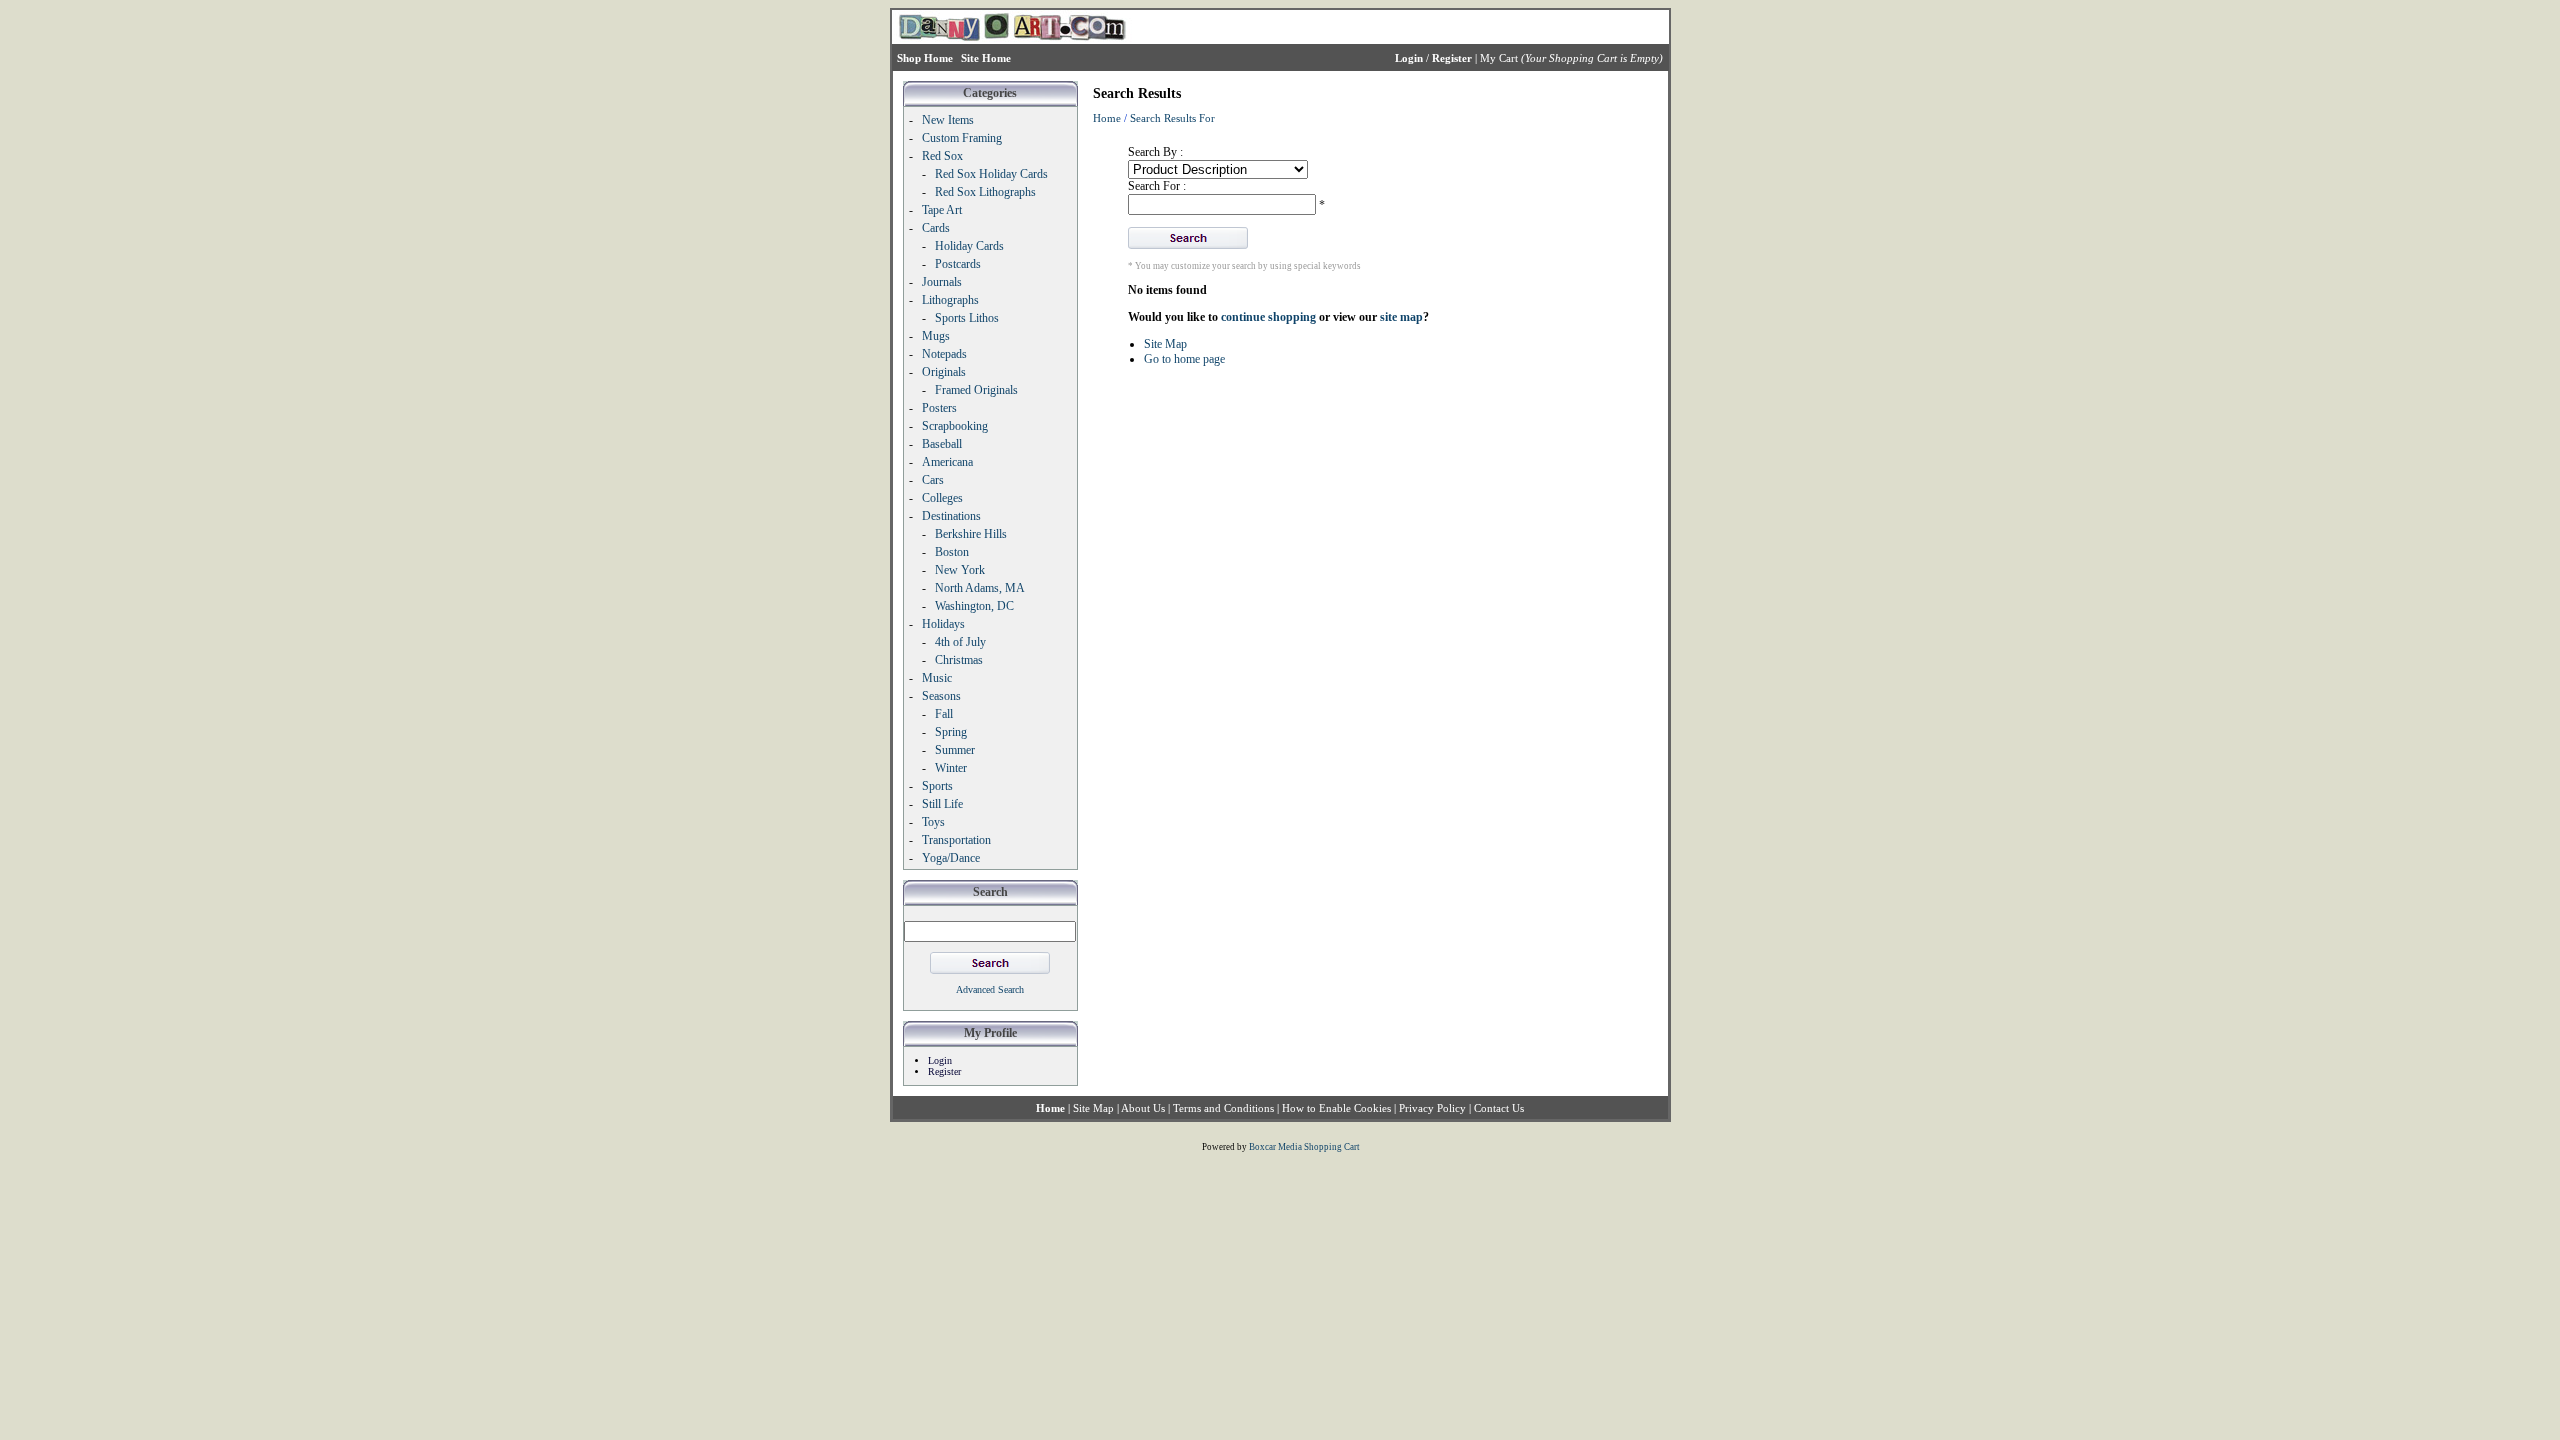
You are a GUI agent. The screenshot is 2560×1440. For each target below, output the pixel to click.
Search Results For (1172, 118)
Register (944, 1071)
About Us (1143, 1108)
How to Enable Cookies (1336, 1108)
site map (1401, 317)
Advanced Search (990, 989)
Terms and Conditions (1223, 1108)
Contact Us (1499, 1108)
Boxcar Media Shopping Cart (1304, 1147)
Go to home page (1184, 359)
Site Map (1165, 344)
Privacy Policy (1432, 1108)
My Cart (1499, 58)
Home (1107, 118)
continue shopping (1268, 317)
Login (940, 1060)
